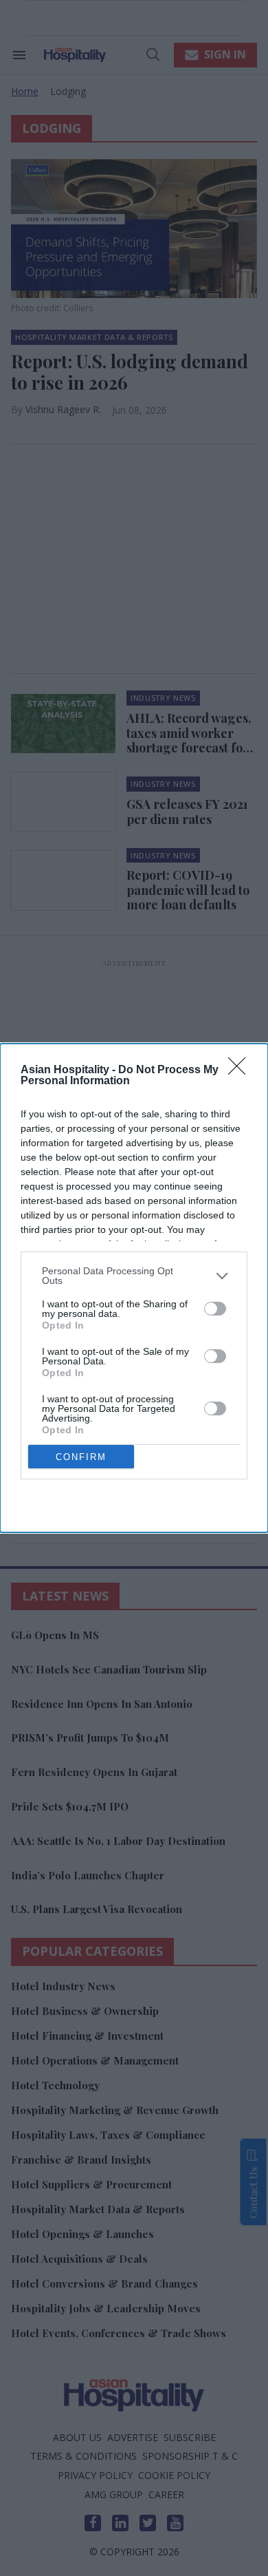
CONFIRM (81, 1457)
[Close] (241, 1070)
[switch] (215, 1309)
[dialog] (134, 1288)
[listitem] (134, 1276)
